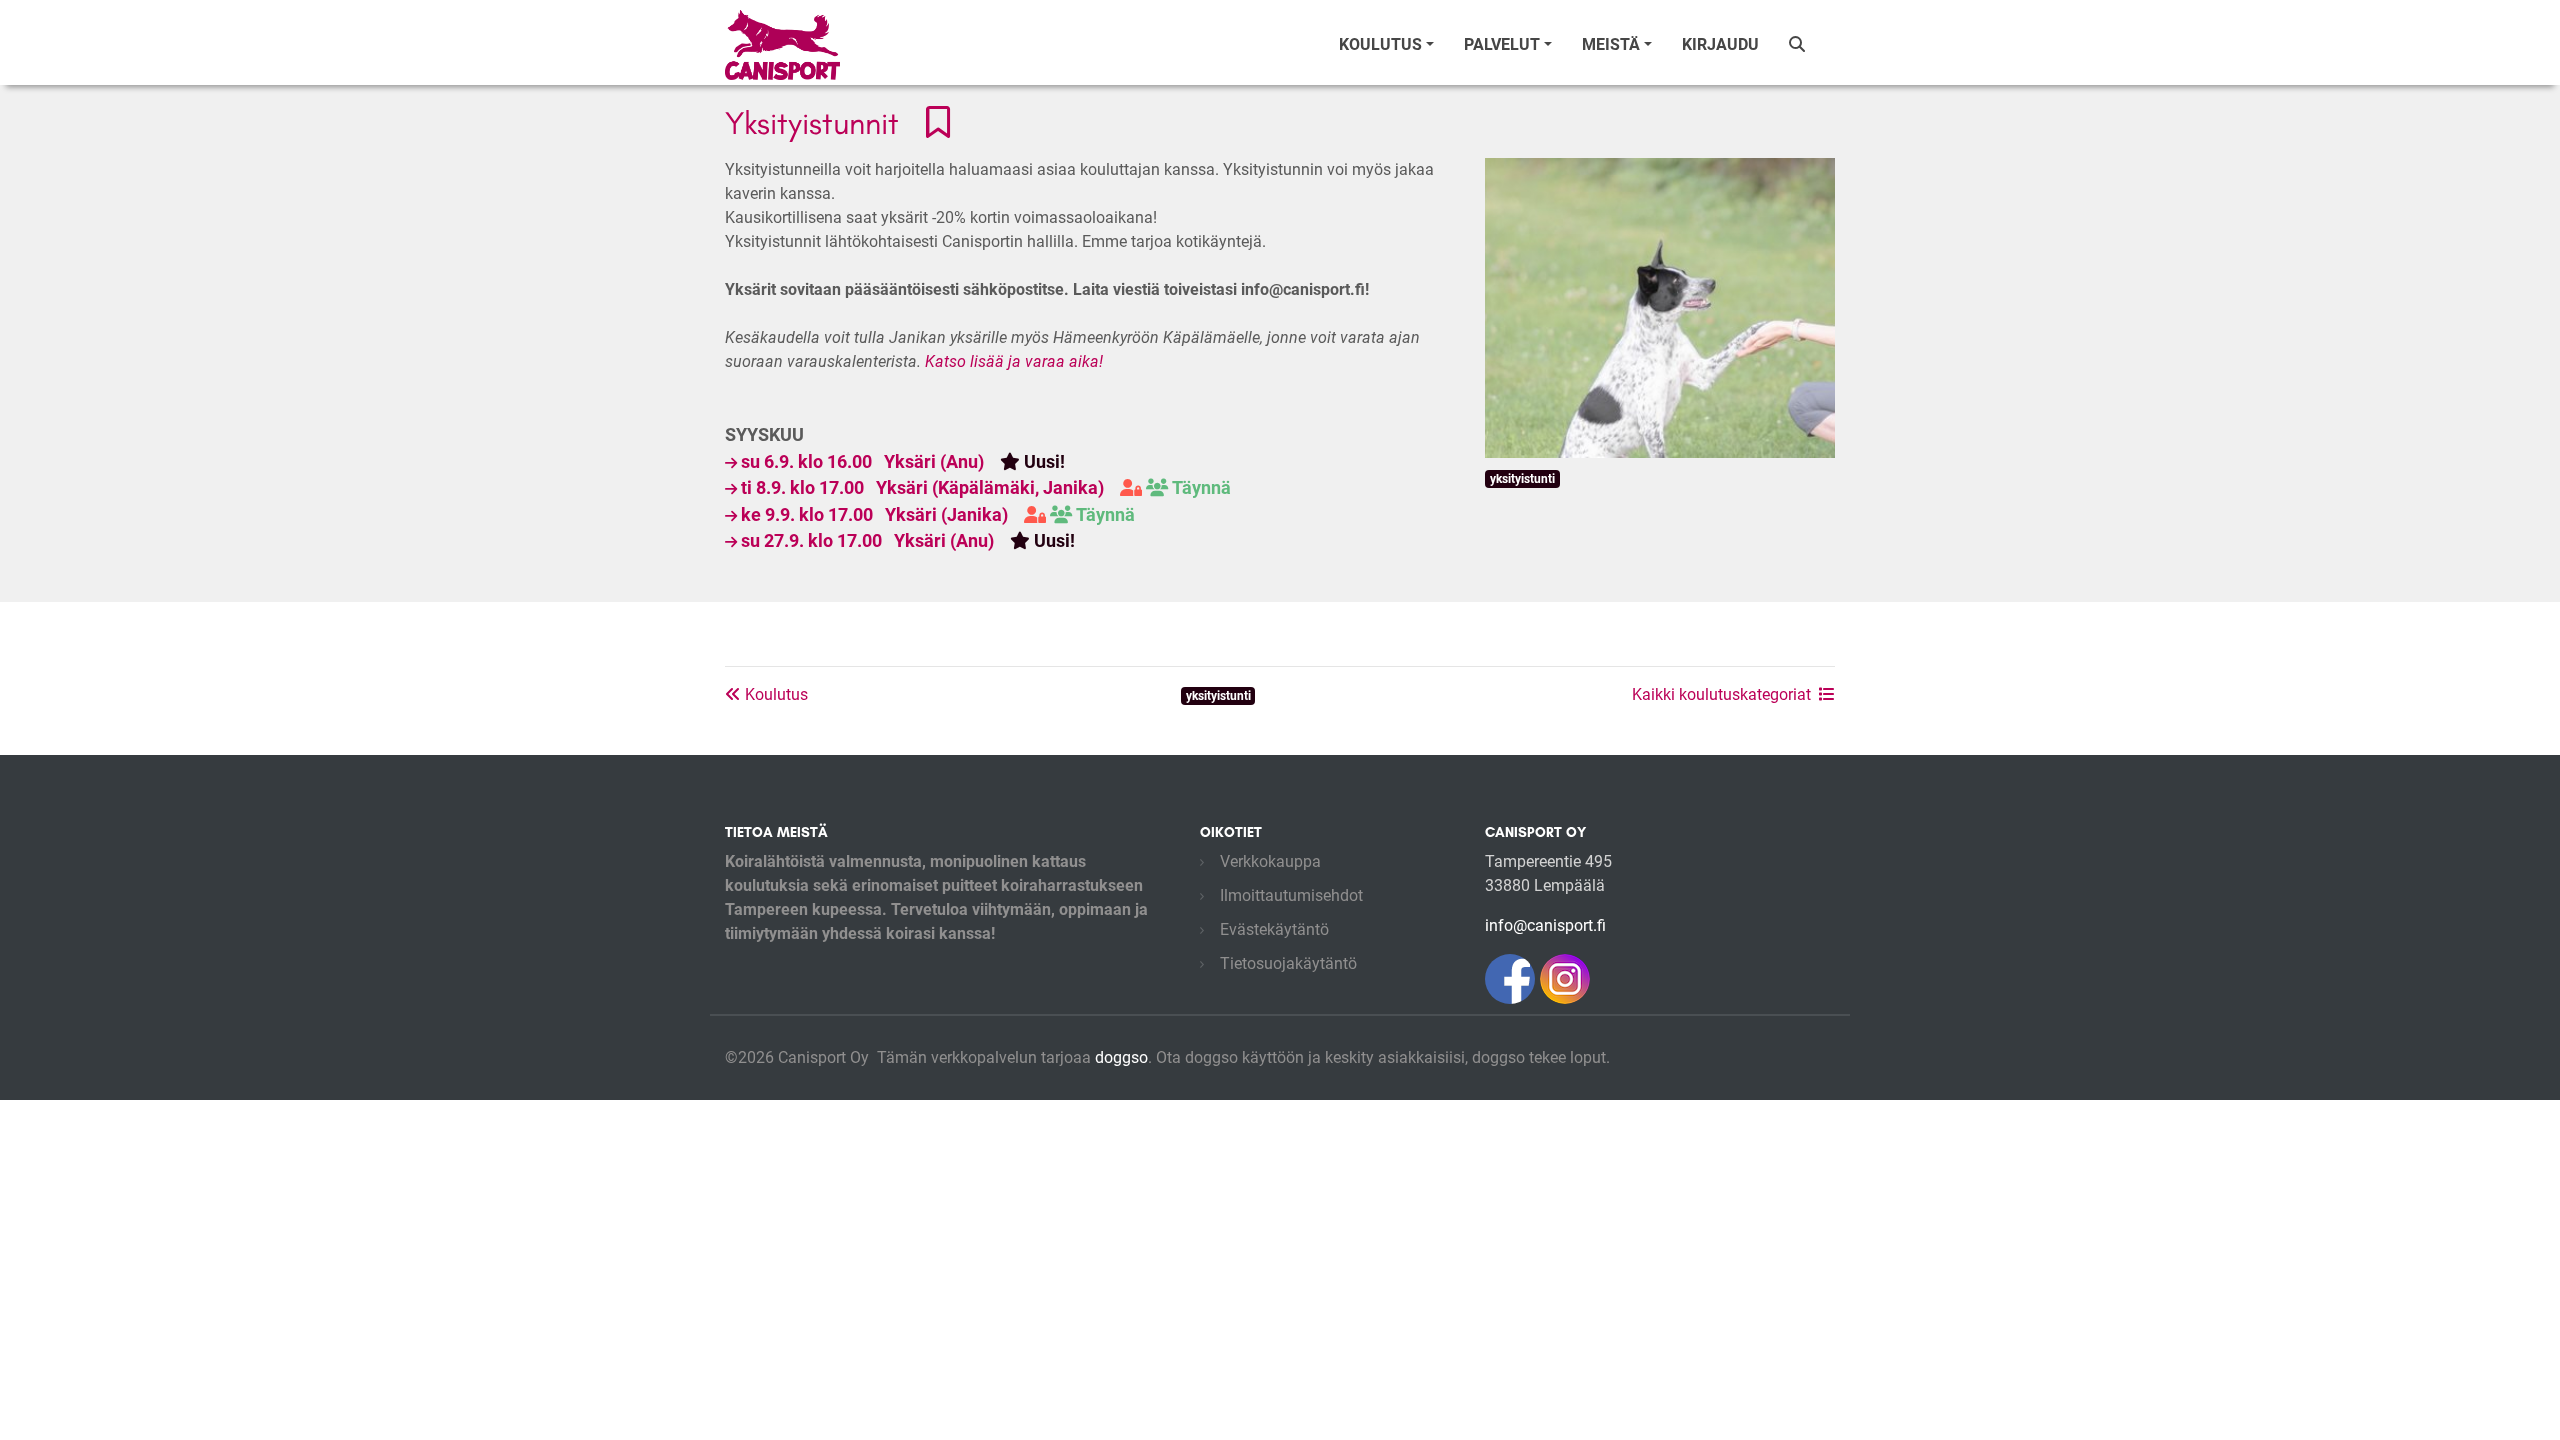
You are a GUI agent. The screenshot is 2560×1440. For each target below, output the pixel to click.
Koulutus (774, 694)
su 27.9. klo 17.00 (908, 541)
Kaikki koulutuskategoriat (1721, 694)
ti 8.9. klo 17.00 (986, 488)
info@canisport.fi (1545, 925)
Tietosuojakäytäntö (1288, 963)
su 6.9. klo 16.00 (903, 462)
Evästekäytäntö (1274, 929)
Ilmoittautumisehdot (1291, 895)
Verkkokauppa (1270, 861)
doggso (1121, 1057)
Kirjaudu (1720, 44)
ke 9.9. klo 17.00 (938, 515)
